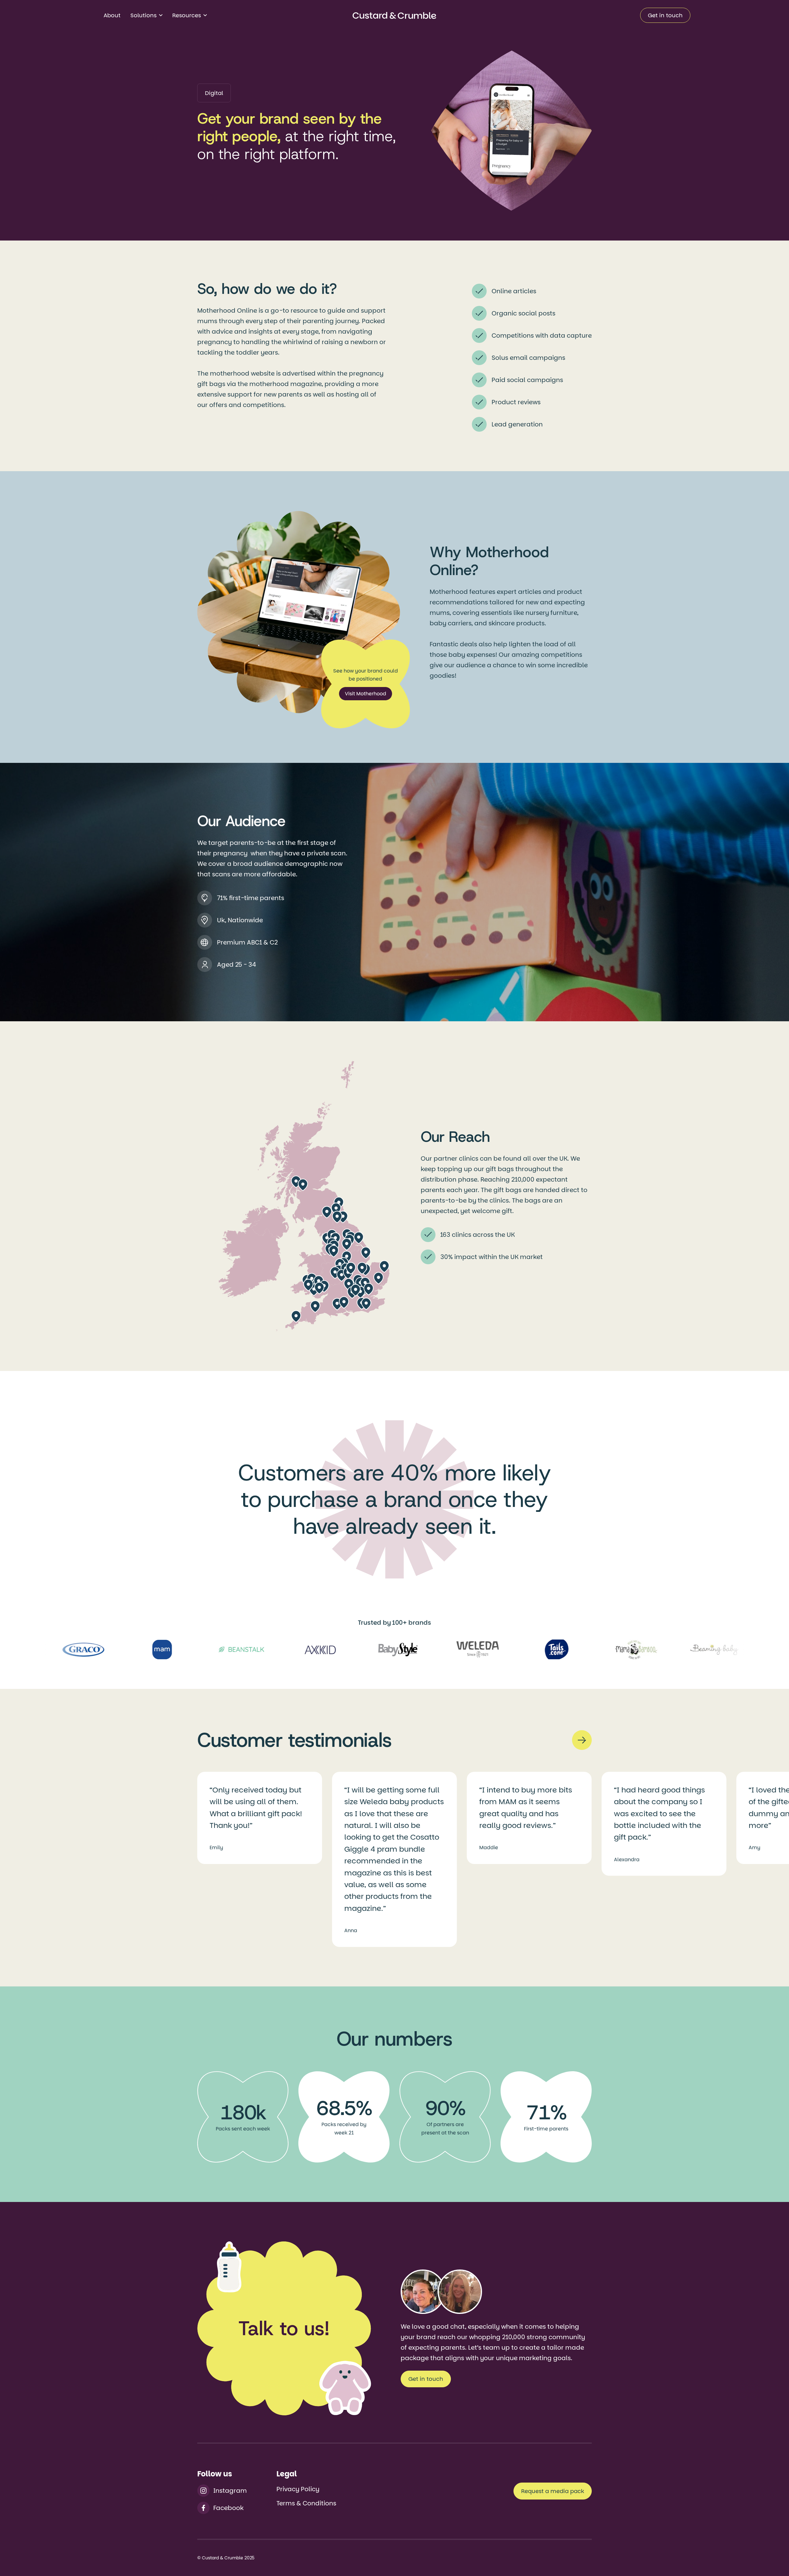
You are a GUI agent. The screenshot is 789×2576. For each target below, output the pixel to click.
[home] (394, 15)
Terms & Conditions (306, 2503)
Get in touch (665, 15)
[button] (146, 15)
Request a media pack (553, 2491)
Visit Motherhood (366, 694)
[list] (394, 1859)
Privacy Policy (298, 2489)
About (112, 15)
